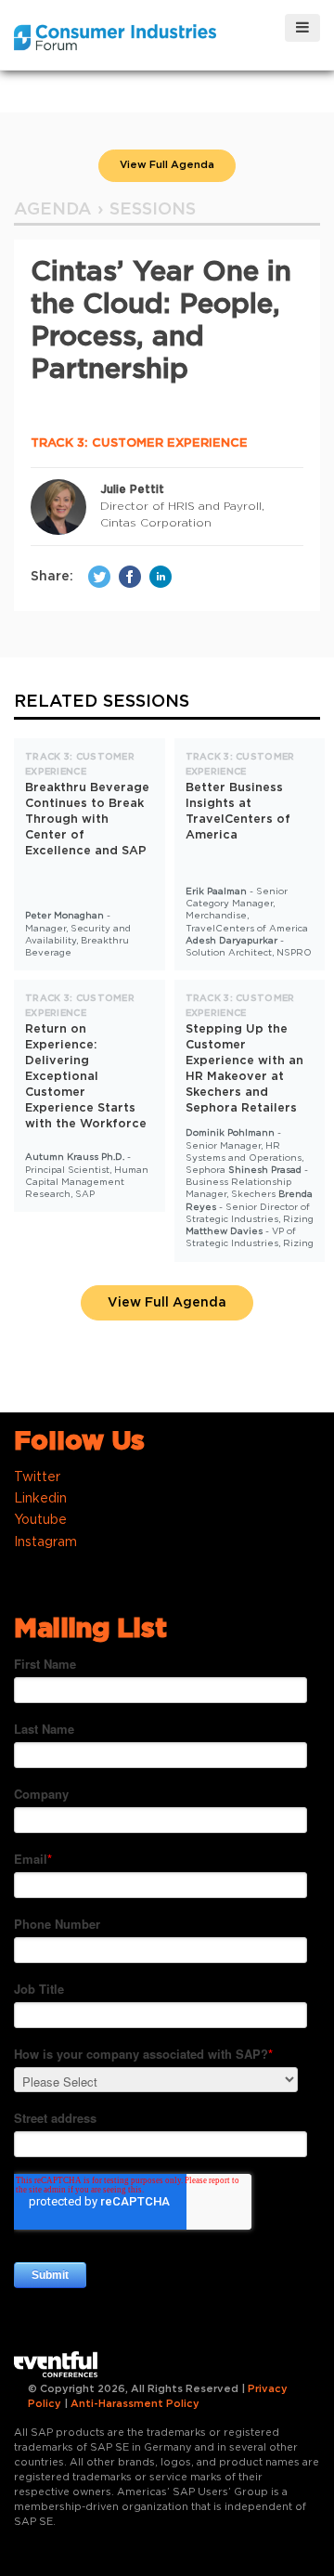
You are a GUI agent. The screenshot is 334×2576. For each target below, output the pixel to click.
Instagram (45, 1542)
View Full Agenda (167, 165)
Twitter (37, 1477)
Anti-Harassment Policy (135, 2404)
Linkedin (40, 1499)
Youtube (40, 1520)
